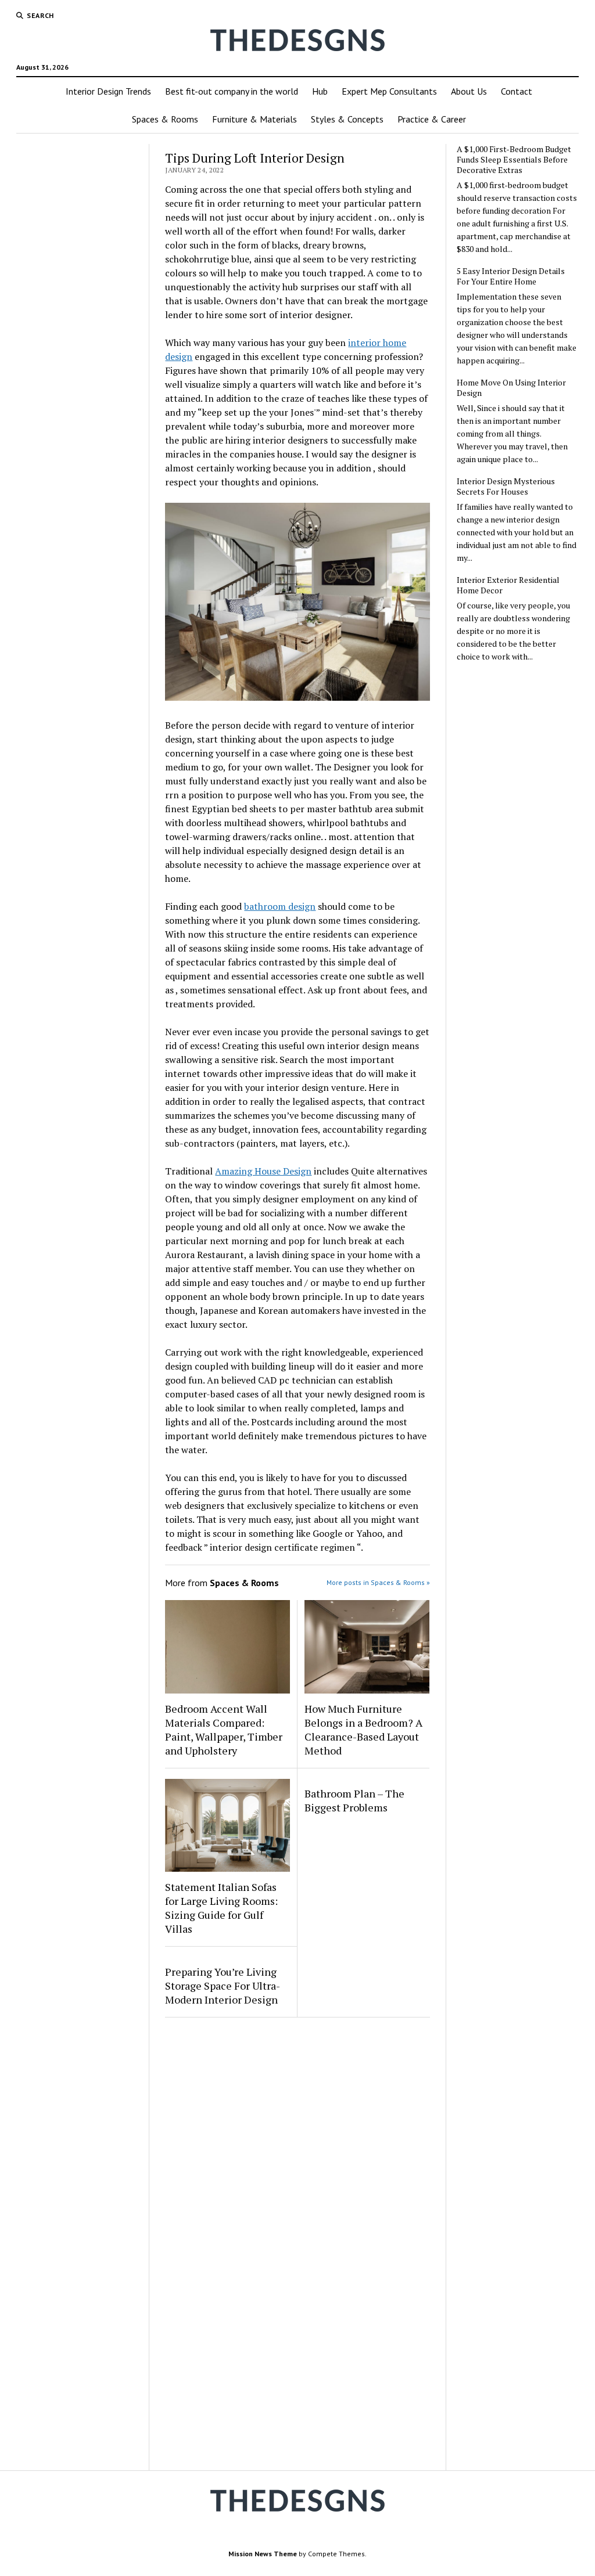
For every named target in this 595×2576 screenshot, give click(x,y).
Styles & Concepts (347, 119)
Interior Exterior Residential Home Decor (508, 585)
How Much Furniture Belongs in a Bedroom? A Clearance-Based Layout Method (363, 1730)
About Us (469, 91)
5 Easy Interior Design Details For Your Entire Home (511, 276)
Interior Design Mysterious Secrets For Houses (506, 487)
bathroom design (280, 906)
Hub (320, 91)
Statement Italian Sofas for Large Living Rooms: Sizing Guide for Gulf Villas (221, 1908)
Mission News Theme (263, 2554)
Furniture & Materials (255, 119)
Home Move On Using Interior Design (511, 388)
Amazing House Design (263, 1171)
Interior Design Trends (108, 91)
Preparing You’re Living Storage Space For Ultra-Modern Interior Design (223, 1986)
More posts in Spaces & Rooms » (378, 1582)
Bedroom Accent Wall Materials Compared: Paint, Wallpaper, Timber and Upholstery (224, 1730)
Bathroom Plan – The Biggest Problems (354, 1800)
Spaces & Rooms (165, 119)
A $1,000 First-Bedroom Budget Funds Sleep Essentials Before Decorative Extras (514, 160)
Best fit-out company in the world (232, 91)
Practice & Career (432, 119)
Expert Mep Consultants (389, 91)
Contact (517, 91)
